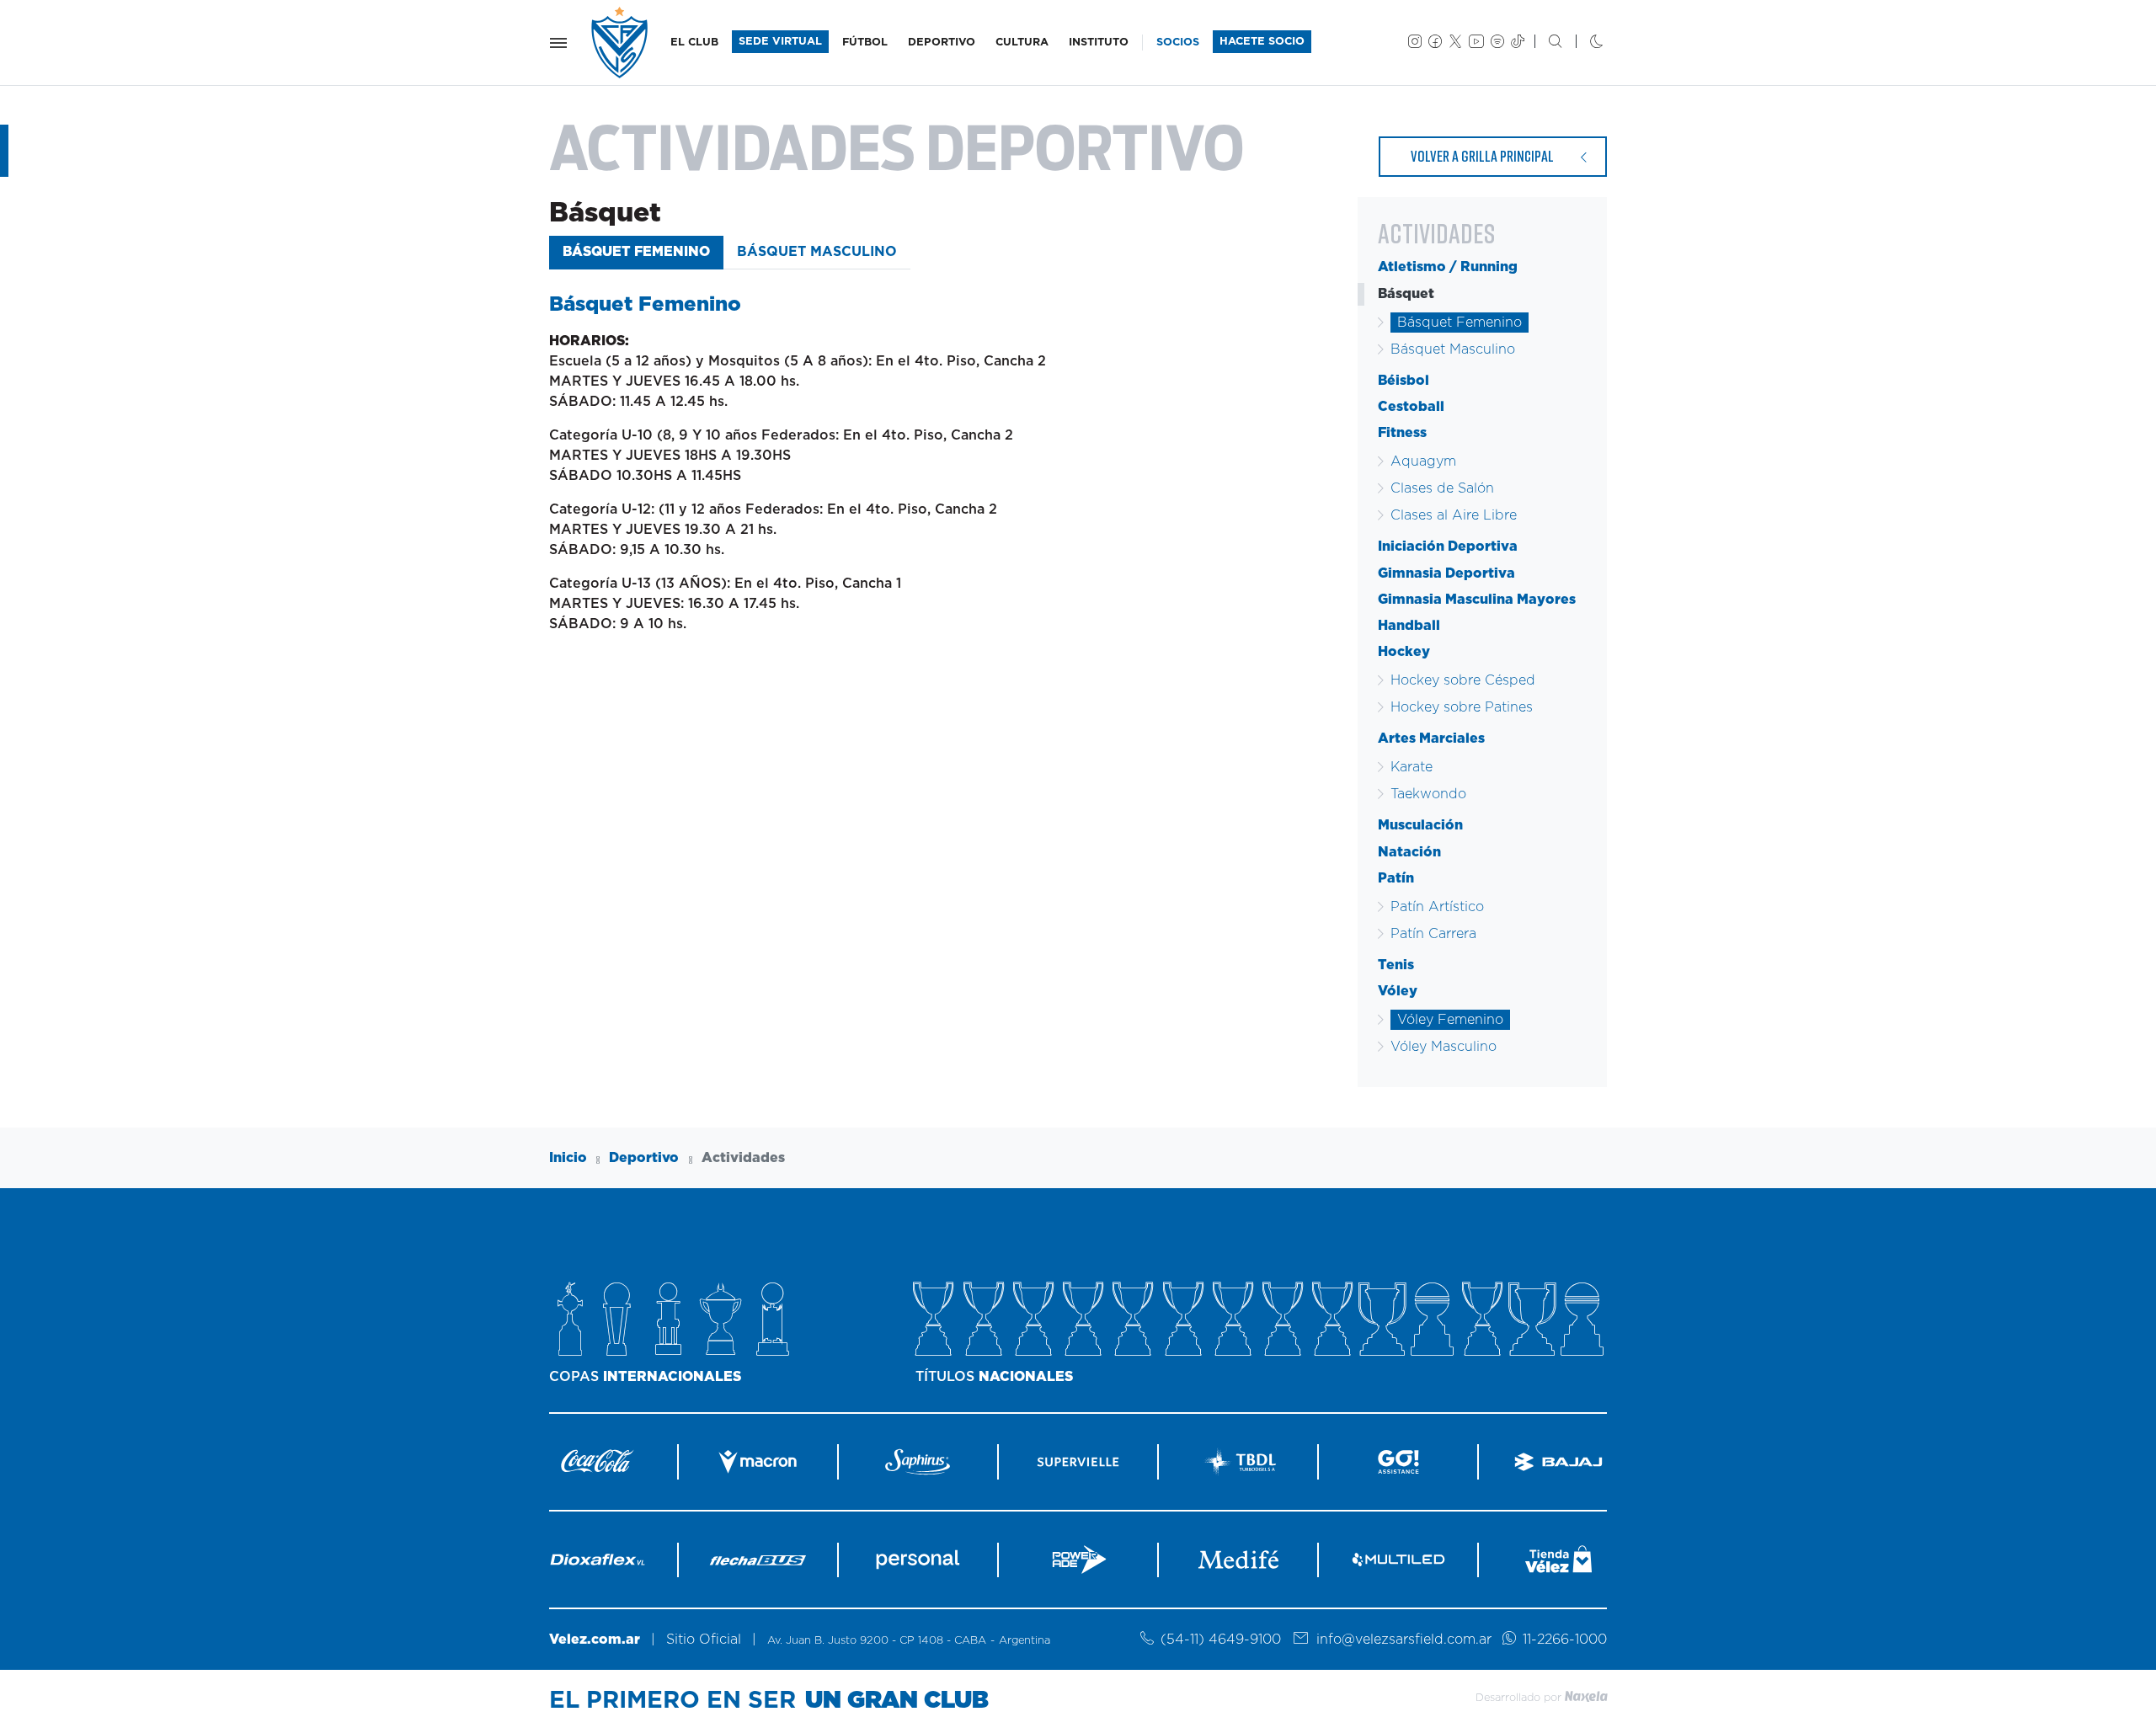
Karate (1412, 767)
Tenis (1396, 965)
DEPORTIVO (942, 43)
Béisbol (1404, 381)
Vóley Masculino (1444, 1047)
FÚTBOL (865, 43)
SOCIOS (1178, 43)
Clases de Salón (1442, 488)
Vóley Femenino (1450, 1020)
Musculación (1420, 825)
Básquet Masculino (817, 252)
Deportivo (644, 1158)
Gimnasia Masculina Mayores (1477, 600)
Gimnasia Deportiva (1446, 573)
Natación (1409, 852)
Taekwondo (1428, 794)
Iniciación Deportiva (1448, 547)
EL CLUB (694, 43)
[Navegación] (558, 43)
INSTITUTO (1099, 43)
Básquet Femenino (636, 252)
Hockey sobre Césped (1463, 680)
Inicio (568, 1158)
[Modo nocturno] (1583, 43)
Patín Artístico (1437, 907)
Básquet (1406, 294)
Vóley (1398, 991)
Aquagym (1423, 461)
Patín (1396, 878)
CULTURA (1022, 43)
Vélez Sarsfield (621, 43)
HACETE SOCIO (1262, 42)
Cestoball (1411, 407)
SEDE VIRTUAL (780, 42)
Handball (1409, 626)
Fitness (1402, 433)
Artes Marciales (1431, 739)
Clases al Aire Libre (1454, 515)
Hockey (1404, 652)
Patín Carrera (1433, 934)
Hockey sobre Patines (1462, 707)
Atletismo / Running (1448, 267)
